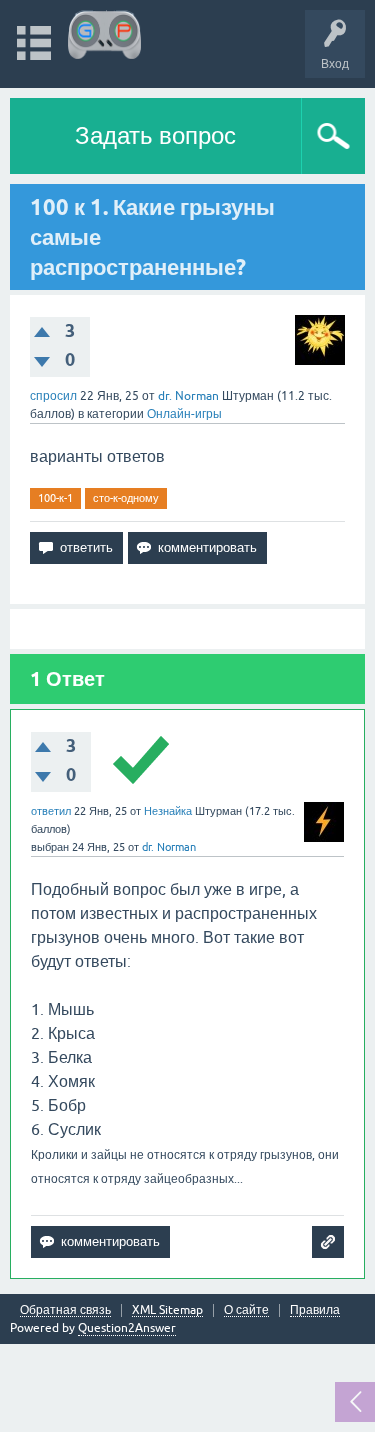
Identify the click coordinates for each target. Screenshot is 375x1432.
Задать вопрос (155, 135)
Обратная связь (65, 1310)
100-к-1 (55, 498)
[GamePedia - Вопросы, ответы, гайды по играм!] (104, 34)
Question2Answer (127, 1328)
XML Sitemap (167, 1310)
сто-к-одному (126, 498)
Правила (315, 1310)
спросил (53, 396)
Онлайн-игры (184, 414)
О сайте (246, 1310)
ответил (51, 811)
